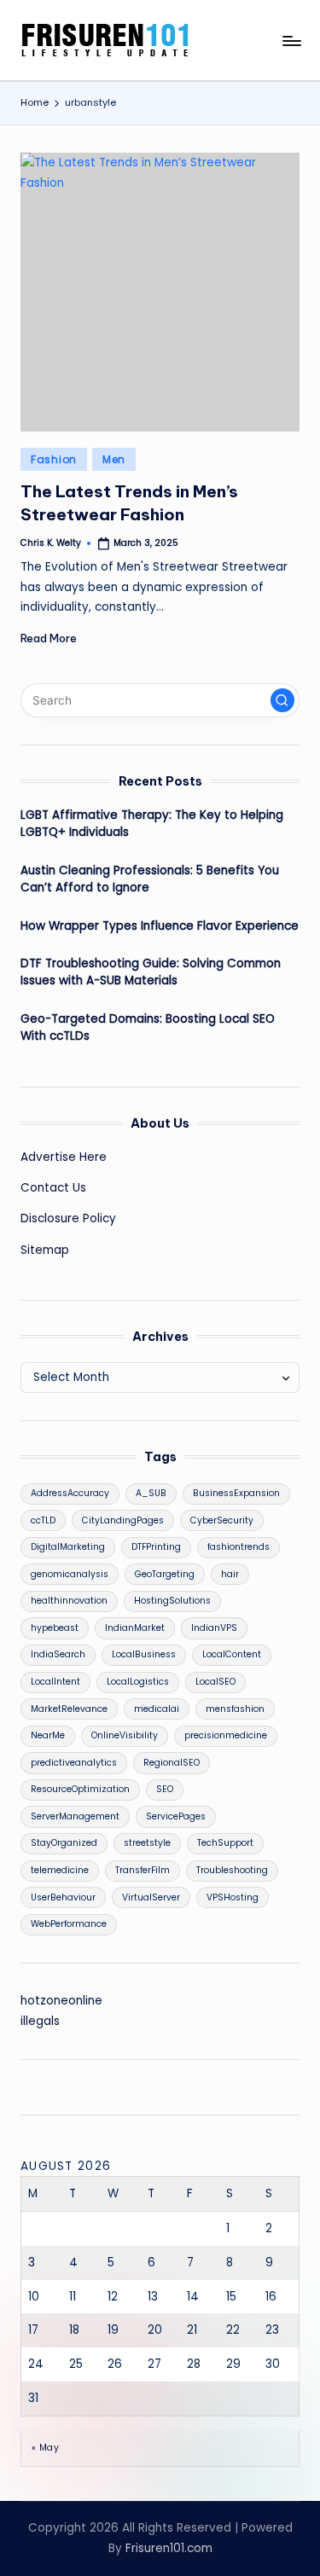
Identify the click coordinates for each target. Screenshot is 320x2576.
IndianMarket (135, 1628)
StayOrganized (64, 1843)
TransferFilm (143, 1870)
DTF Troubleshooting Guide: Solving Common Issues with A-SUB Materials (151, 972)
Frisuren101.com (169, 2548)
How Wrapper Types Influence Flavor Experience (160, 926)
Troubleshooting (232, 1870)
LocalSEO (215, 1682)
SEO (165, 1789)
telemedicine (60, 1870)
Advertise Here (64, 1157)
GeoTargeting (165, 1574)
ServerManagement (75, 1816)
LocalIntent (55, 1682)
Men (114, 459)
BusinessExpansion (236, 1493)
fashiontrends (239, 1547)
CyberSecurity (222, 1520)
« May (45, 2448)
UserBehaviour (63, 1897)
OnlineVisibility (125, 1735)
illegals (40, 2021)
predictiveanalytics (74, 1763)
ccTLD (43, 1520)
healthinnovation (69, 1601)
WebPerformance (69, 1924)
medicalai (157, 1709)
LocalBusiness (144, 1654)
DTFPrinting (156, 1547)
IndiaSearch (58, 1654)
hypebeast (55, 1628)
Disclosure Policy (68, 1218)
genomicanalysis (70, 1574)
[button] (282, 700)
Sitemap (45, 1250)
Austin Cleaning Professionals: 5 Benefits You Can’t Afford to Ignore (150, 879)
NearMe (48, 1735)
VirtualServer (151, 1897)
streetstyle (147, 1843)
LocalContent (232, 1654)
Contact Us (53, 1188)
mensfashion (235, 1709)
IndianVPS (214, 1628)
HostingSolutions (172, 1601)
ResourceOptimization (80, 1789)
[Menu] (291, 41)
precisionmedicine (226, 1735)
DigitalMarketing (68, 1547)
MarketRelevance (69, 1709)
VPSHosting (233, 1897)
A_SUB (151, 1493)
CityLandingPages (123, 1520)
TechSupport (225, 1843)
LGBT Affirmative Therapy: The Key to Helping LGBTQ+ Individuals (152, 824)
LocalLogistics (138, 1682)
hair (230, 1574)
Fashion (54, 459)
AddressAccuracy (70, 1493)
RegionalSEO (172, 1763)
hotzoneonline (61, 2001)
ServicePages (176, 1816)
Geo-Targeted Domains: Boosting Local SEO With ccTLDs (148, 1027)
